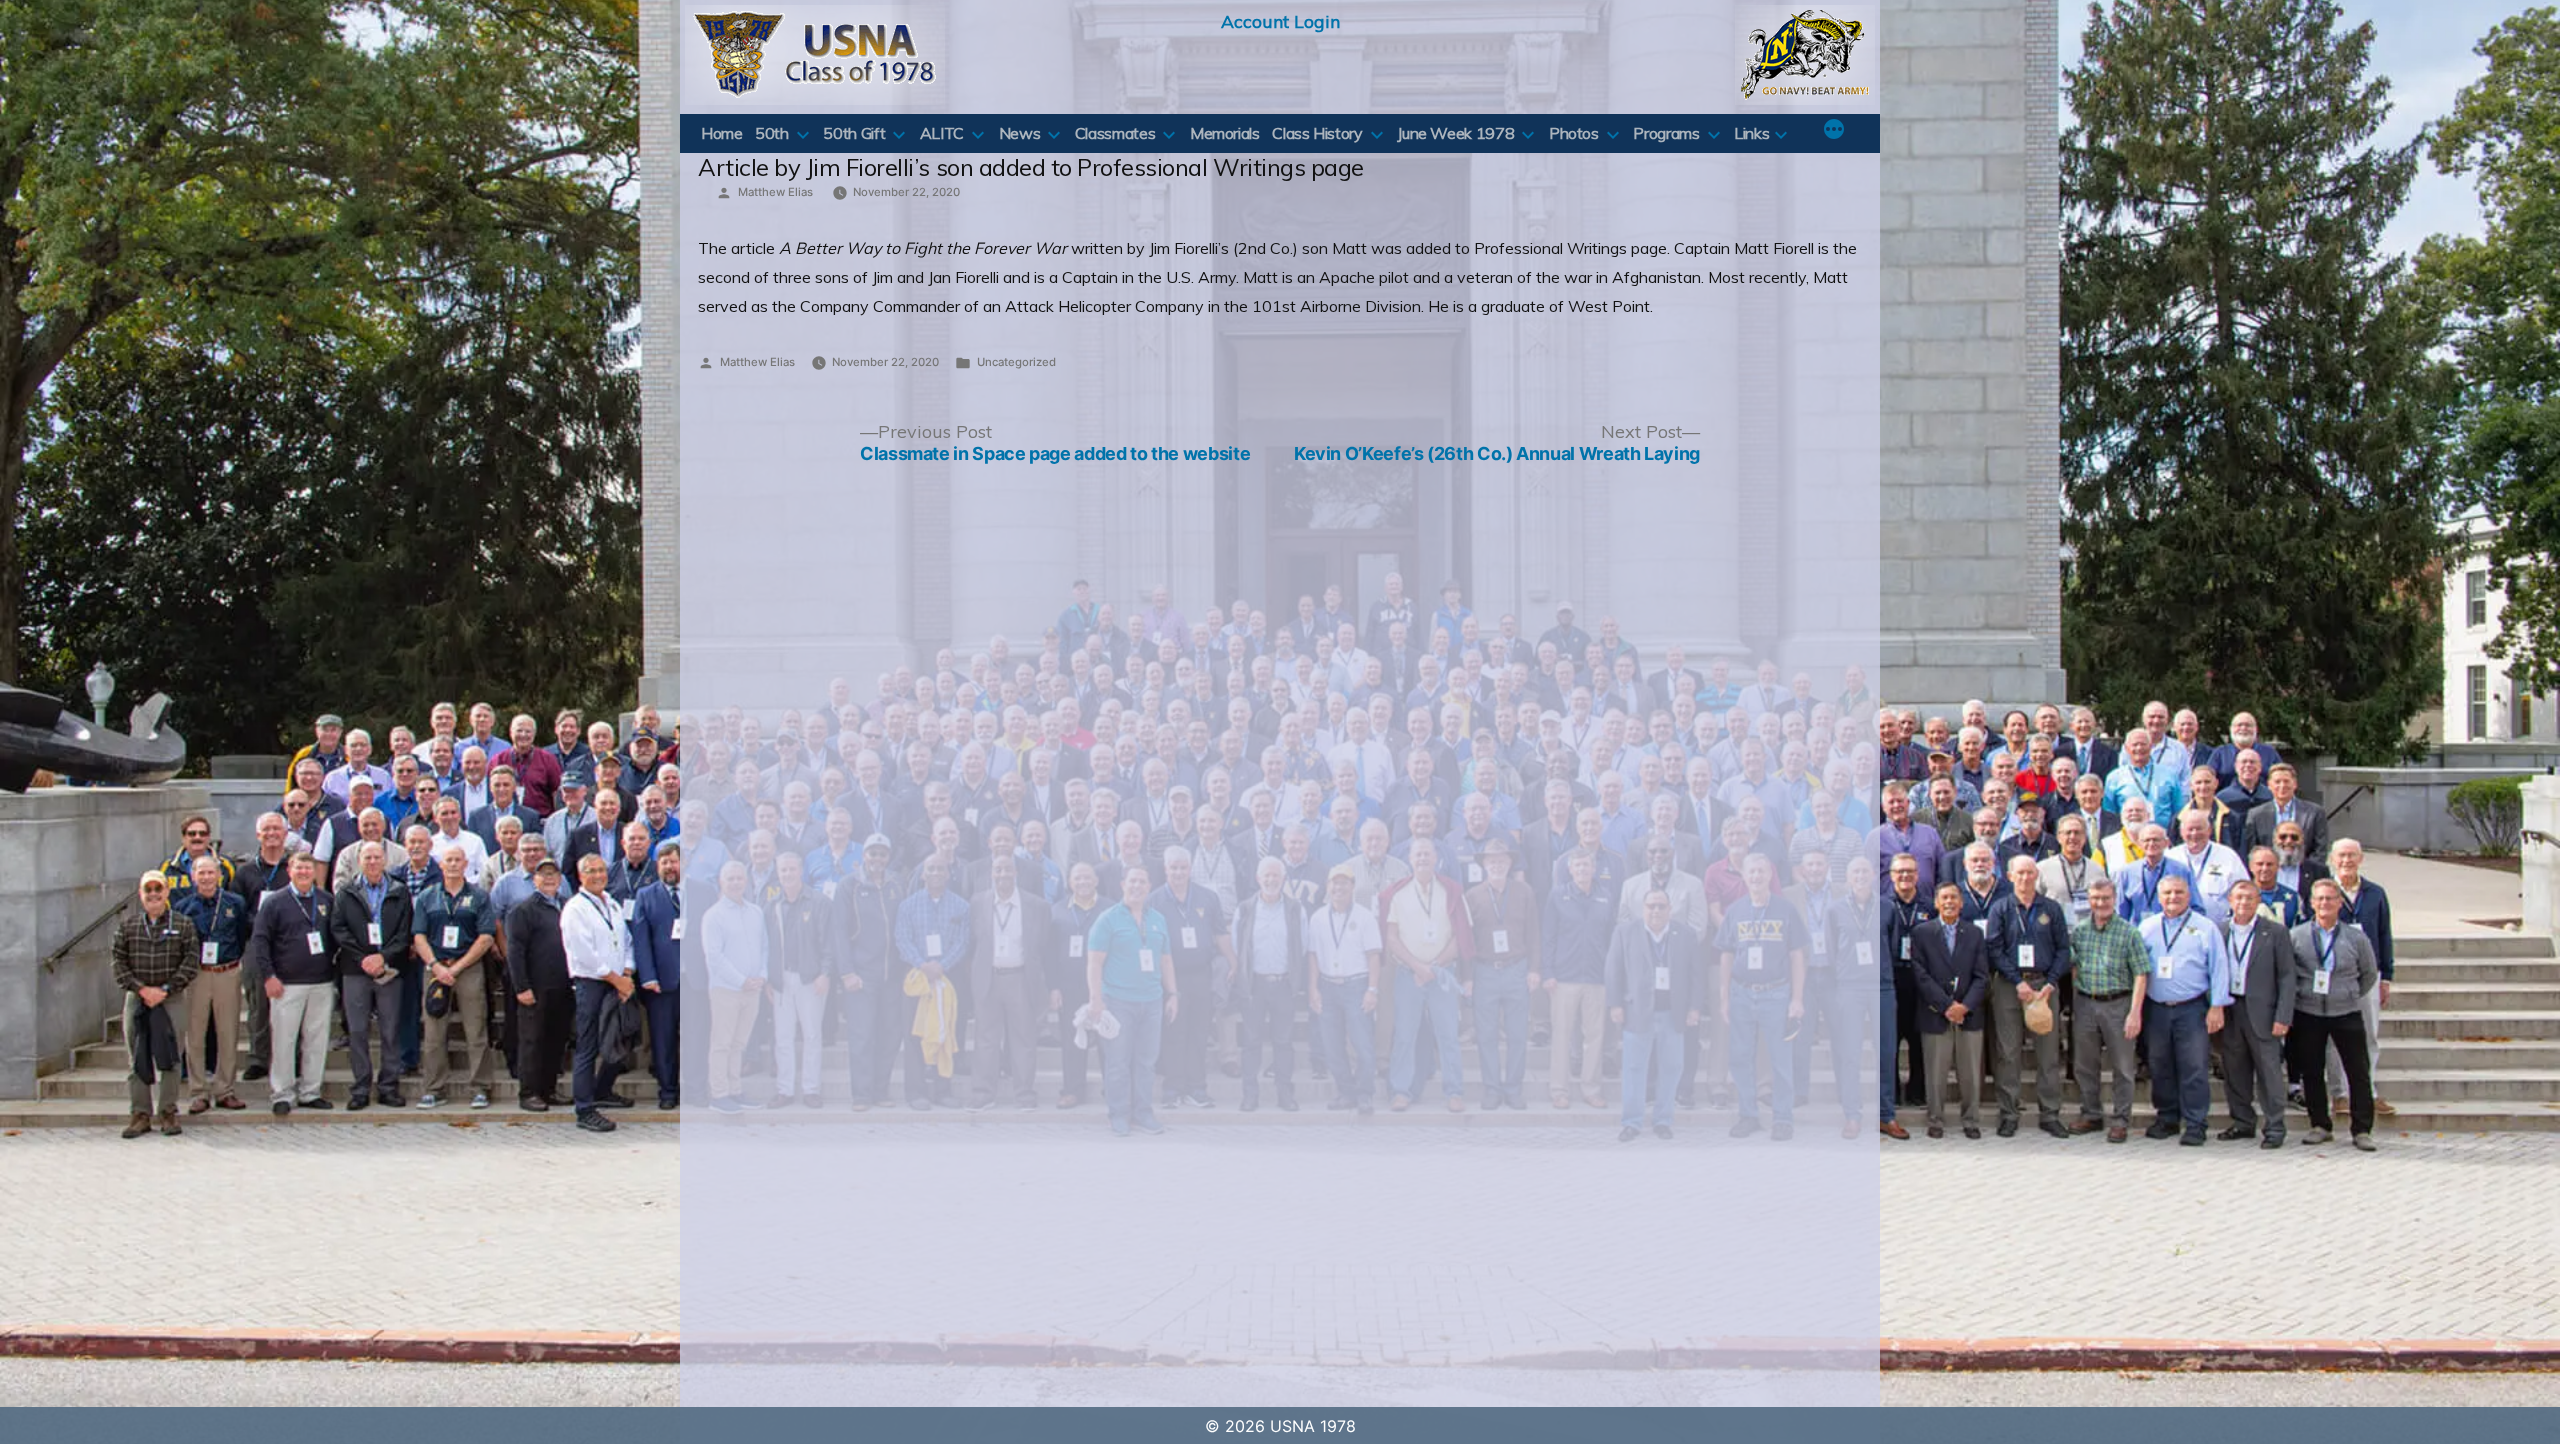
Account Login (1280, 21)
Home (722, 133)
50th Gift (854, 133)
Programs (1666, 133)
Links (1751, 133)
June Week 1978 (1455, 133)
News (1020, 133)
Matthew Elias (775, 192)
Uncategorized (1016, 362)
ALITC (942, 133)
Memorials (1225, 133)
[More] (1834, 131)
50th (772, 133)
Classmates (1115, 133)
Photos (1574, 133)
